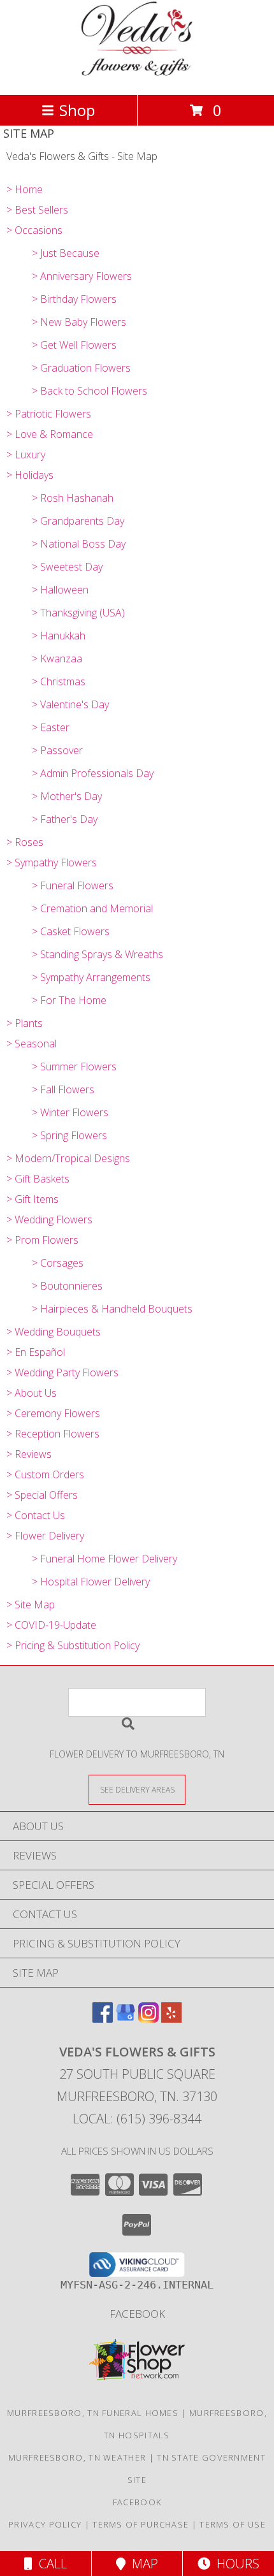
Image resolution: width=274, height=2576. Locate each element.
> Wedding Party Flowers (62, 1372)
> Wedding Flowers (49, 1219)
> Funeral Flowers (73, 885)
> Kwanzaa (57, 659)
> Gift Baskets (38, 1179)
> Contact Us (36, 1515)
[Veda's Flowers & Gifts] (137, 76)
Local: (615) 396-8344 (137, 2119)
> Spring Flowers (69, 1135)
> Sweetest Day (67, 567)
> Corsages (58, 1263)
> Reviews (29, 1454)
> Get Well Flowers (74, 345)
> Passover (57, 750)
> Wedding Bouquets (54, 1332)
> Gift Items (32, 1199)
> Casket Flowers (71, 931)
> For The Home (69, 1000)
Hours (235, 2564)
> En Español (36, 1352)
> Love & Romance (50, 434)
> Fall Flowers (63, 1089)
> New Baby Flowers (79, 322)
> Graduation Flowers (81, 368)
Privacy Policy (45, 2524)
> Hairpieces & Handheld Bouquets (112, 1309)
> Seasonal (32, 1044)
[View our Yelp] (171, 2019)
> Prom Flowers (42, 1240)
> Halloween (60, 590)
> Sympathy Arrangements (91, 977)
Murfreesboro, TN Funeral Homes (93, 2413)
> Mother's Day (67, 796)
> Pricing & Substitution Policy (73, 1645)
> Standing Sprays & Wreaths (97, 954)
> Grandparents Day (78, 521)
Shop (77, 110)
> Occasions (34, 230)
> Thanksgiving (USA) (78, 613)
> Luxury (26, 455)
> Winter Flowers (70, 1112)
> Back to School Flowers (90, 391)
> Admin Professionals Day (93, 773)
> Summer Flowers (74, 1066)
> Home (25, 189)
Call (50, 2564)
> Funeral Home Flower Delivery (105, 1559)
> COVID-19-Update (51, 1625)
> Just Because (66, 253)
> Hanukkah (59, 636)
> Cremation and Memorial (92, 908)
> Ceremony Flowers (53, 1413)
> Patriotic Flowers (49, 414)
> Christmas (59, 681)
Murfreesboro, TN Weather (77, 2457)
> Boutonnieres (67, 1286)
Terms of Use (233, 2524)
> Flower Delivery (45, 1536)
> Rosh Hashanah (73, 498)
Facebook (137, 2314)
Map (142, 2564)
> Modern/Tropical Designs (68, 1158)
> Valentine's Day (70, 704)
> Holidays (30, 475)
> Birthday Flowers (74, 299)
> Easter (51, 727)
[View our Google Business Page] (126, 2019)
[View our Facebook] (103, 2019)
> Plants (25, 1023)
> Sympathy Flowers (52, 862)
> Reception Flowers (53, 1434)
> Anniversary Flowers (82, 276)
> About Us (32, 1393)
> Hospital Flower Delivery (91, 1582)
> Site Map (31, 1605)
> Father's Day (65, 819)
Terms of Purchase (141, 2524)
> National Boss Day (79, 544)
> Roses (25, 842)
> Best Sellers (37, 210)
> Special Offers (42, 1495)
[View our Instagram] (148, 2019)
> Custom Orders (45, 1474)
